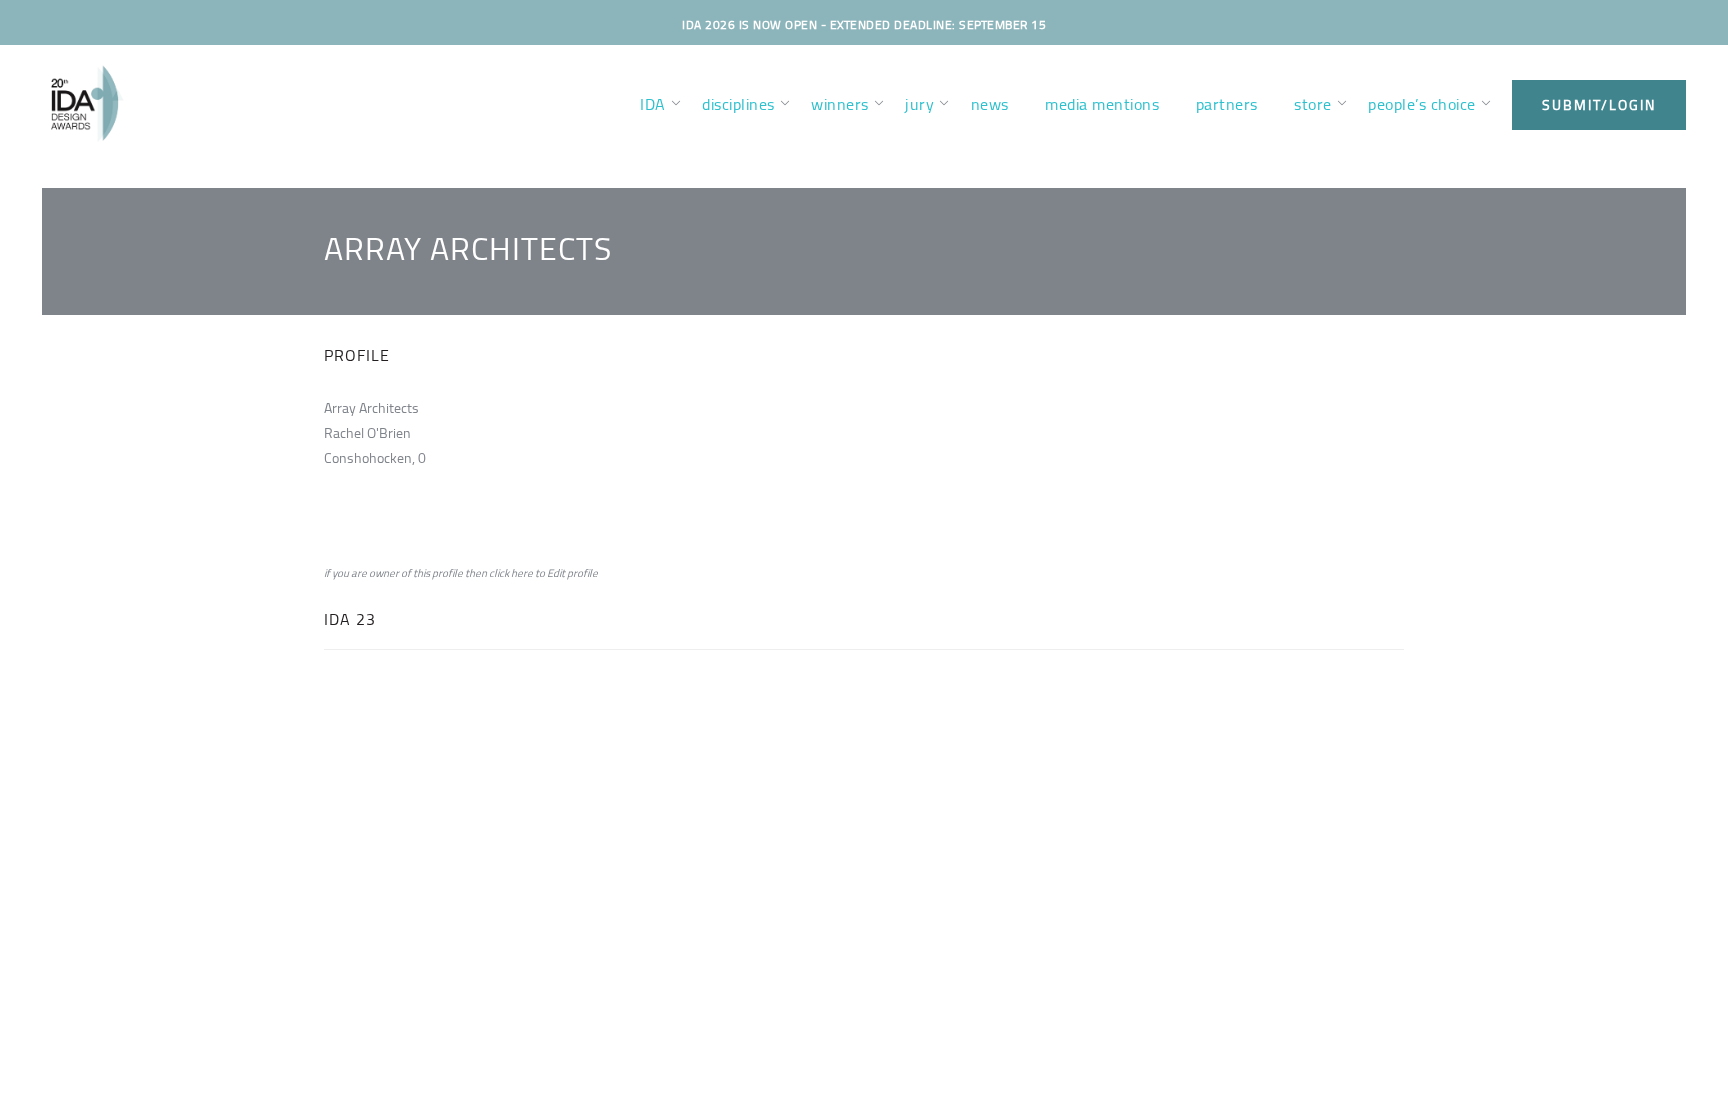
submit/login (1599, 105)
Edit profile (572, 573)
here (522, 573)
